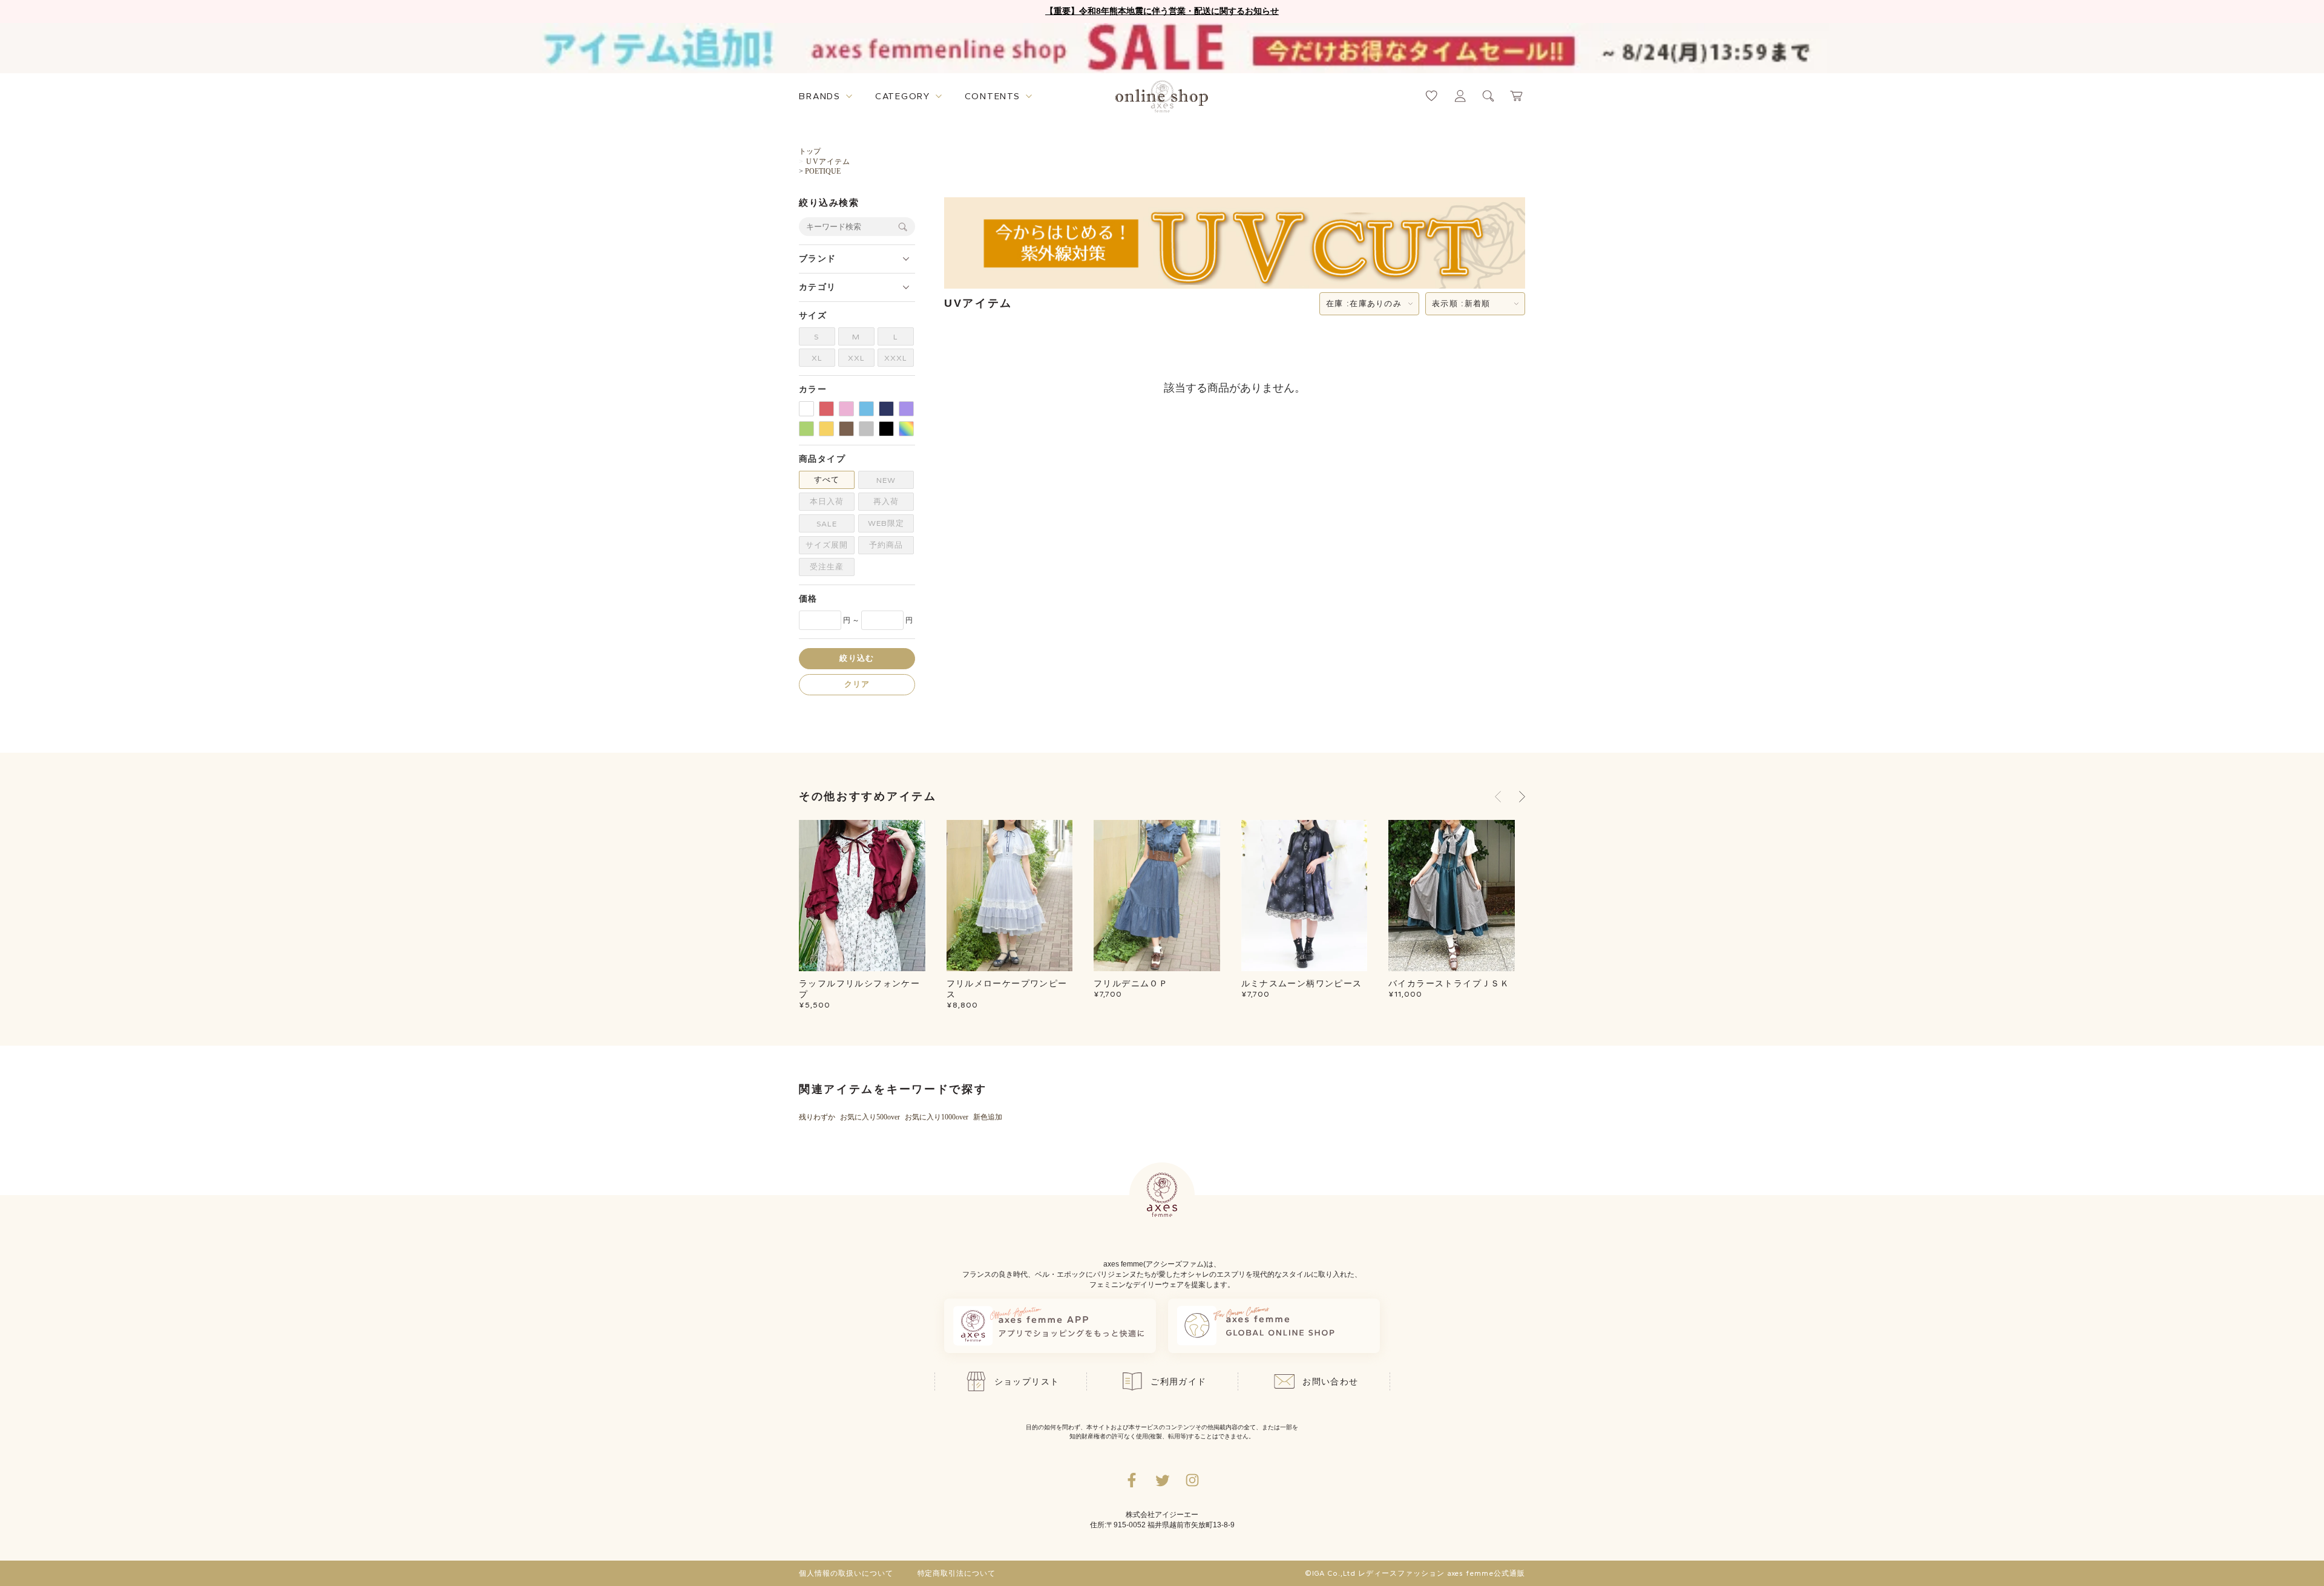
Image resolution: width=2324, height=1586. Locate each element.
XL (817, 358)
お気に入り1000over (937, 1117)
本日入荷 (827, 501)
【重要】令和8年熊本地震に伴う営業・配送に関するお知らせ (1162, 11)
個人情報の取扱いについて (846, 1573)
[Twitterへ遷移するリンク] (1162, 1480)
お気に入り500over (870, 1117)
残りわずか (817, 1117)
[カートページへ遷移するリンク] (1517, 96)
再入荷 (886, 501)
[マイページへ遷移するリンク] (1460, 96)
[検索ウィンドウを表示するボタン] (1489, 96)
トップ (810, 151)
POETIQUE (823, 171)
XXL (856, 358)
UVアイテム (828, 162)
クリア (857, 685)
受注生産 (827, 567)
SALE (827, 524)
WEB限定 (886, 523)
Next (1522, 796)
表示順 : (1461, 303)
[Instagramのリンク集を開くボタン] (1192, 1480)
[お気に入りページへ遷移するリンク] (1432, 96)
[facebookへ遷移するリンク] (1132, 1480)
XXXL (896, 358)
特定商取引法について (957, 1573)
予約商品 (886, 545)
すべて (827, 480)
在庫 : (1364, 303)
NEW (886, 480)
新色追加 (988, 1117)
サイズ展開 (827, 545)
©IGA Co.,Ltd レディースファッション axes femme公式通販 (1415, 1573)
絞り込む (857, 659)
